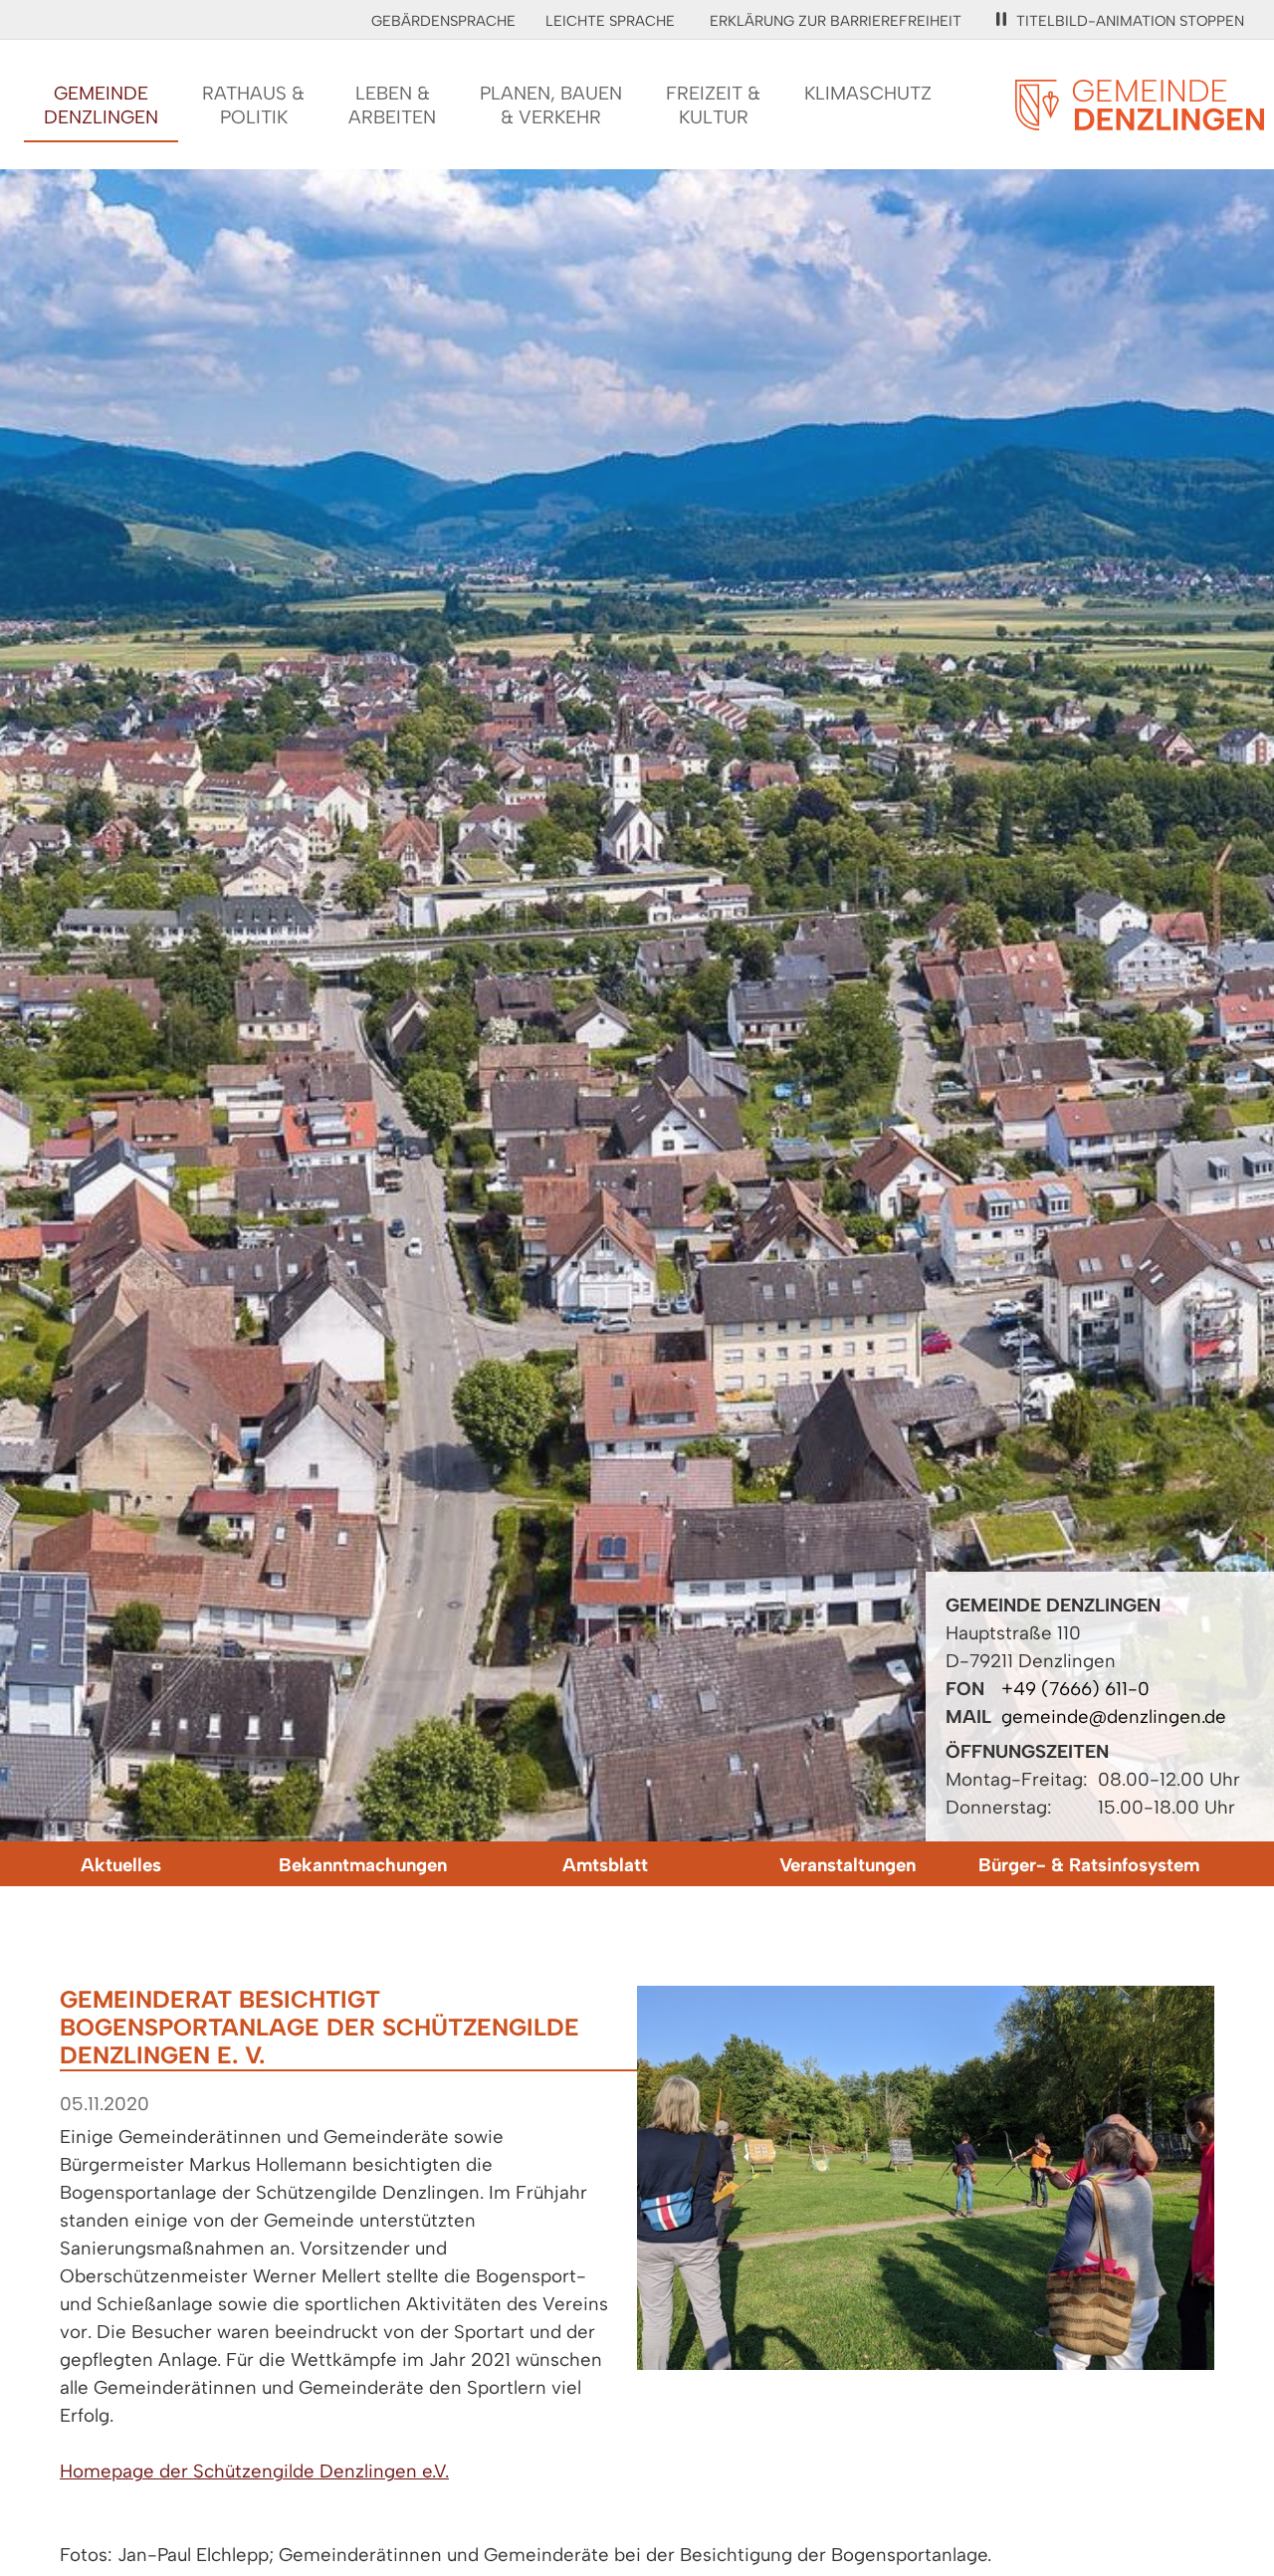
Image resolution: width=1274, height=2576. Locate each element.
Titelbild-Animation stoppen (1130, 21)
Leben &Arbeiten (392, 105)
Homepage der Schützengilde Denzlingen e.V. (254, 2471)
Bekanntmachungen (363, 1865)
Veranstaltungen (848, 1865)
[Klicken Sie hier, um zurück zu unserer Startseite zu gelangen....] (1140, 119)
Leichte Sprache (610, 21)
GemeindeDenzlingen (101, 105)
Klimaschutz (868, 93)
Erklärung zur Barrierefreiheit (836, 21)
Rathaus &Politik (253, 105)
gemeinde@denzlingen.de (1114, 1717)
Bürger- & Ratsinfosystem (1089, 1865)
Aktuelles (121, 1865)
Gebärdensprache (443, 21)
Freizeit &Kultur (713, 105)
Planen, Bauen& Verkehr (551, 105)
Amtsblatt (605, 1865)
